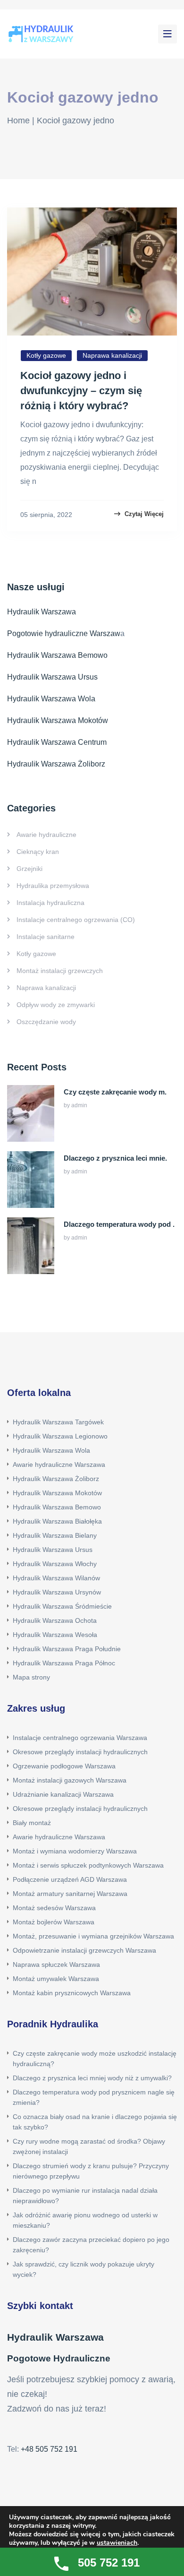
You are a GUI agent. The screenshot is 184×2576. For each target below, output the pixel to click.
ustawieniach (117, 2543)
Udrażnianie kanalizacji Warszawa (63, 1794)
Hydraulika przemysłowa (53, 886)
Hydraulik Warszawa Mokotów (58, 720)
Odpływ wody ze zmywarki (56, 1005)
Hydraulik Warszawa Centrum (57, 742)
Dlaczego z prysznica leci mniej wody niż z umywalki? (92, 2078)
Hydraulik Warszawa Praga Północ (64, 1663)
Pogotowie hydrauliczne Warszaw (64, 633)
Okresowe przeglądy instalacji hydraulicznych (80, 1752)
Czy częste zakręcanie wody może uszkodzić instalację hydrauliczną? (95, 2059)
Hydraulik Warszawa (42, 612)
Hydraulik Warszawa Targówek (58, 1422)
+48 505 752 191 (49, 2449)
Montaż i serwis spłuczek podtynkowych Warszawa (88, 1865)
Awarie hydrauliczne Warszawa (59, 1465)
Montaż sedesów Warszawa (54, 1908)
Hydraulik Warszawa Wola (51, 699)
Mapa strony (31, 1677)
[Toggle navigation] (167, 34)
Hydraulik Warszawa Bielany (55, 1535)
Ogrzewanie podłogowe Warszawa (64, 1766)
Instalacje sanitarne (46, 937)
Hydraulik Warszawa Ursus (52, 677)
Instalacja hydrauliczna (50, 903)
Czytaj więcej (143, 514)
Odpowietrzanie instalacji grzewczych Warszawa (84, 1950)
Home (18, 121)
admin (79, 1105)
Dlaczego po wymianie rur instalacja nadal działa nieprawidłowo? (85, 2196)
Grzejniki (29, 869)
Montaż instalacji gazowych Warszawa (70, 1780)
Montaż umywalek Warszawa (56, 1979)
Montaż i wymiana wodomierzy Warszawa (75, 1851)
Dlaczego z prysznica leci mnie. (115, 1158)
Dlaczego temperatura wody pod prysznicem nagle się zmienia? (94, 2097)
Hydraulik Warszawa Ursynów (57, 1592)
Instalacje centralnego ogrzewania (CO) (76, 920)
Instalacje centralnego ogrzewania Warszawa (80, 1738)
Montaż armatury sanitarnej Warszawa (70, 1894)
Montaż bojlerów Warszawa (54, 1922)
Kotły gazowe (46, 355)
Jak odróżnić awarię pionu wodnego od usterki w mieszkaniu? (85, 2220)
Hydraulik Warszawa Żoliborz (56, 764)
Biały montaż (32, 1823)
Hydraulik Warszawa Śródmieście (62, 1606)
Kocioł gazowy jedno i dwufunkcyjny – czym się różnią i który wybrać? (81, 391)
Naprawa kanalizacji (112, 355)
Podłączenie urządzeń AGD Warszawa (70, 1879)
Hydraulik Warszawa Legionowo (60, 1436)
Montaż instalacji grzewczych (60, 971)
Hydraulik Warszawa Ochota (55, 1620)
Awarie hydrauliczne (46, 835)
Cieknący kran (38, 852)
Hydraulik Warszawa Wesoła (55, 1635)
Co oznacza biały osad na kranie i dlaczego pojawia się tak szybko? (95, 2122)
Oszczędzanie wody (46, 1022)
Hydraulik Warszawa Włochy (55, 1564)
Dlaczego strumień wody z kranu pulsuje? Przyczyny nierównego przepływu (91, 2171)
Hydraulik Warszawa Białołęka (57, 1521)
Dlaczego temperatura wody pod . (119, 1224)
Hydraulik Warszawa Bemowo (57, 655)
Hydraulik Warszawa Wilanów (56, 1578)
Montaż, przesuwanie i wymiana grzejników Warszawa (93, 1936)
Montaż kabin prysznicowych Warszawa (72, 1993)
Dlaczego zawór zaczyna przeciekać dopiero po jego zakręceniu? (91, 2245)
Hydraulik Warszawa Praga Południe (67, 1649)
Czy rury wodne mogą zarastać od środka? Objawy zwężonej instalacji (89, 2146)
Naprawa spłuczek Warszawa (56, 1964)
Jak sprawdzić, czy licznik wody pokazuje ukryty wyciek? (84, 2269)
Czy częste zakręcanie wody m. (115, 1092)
